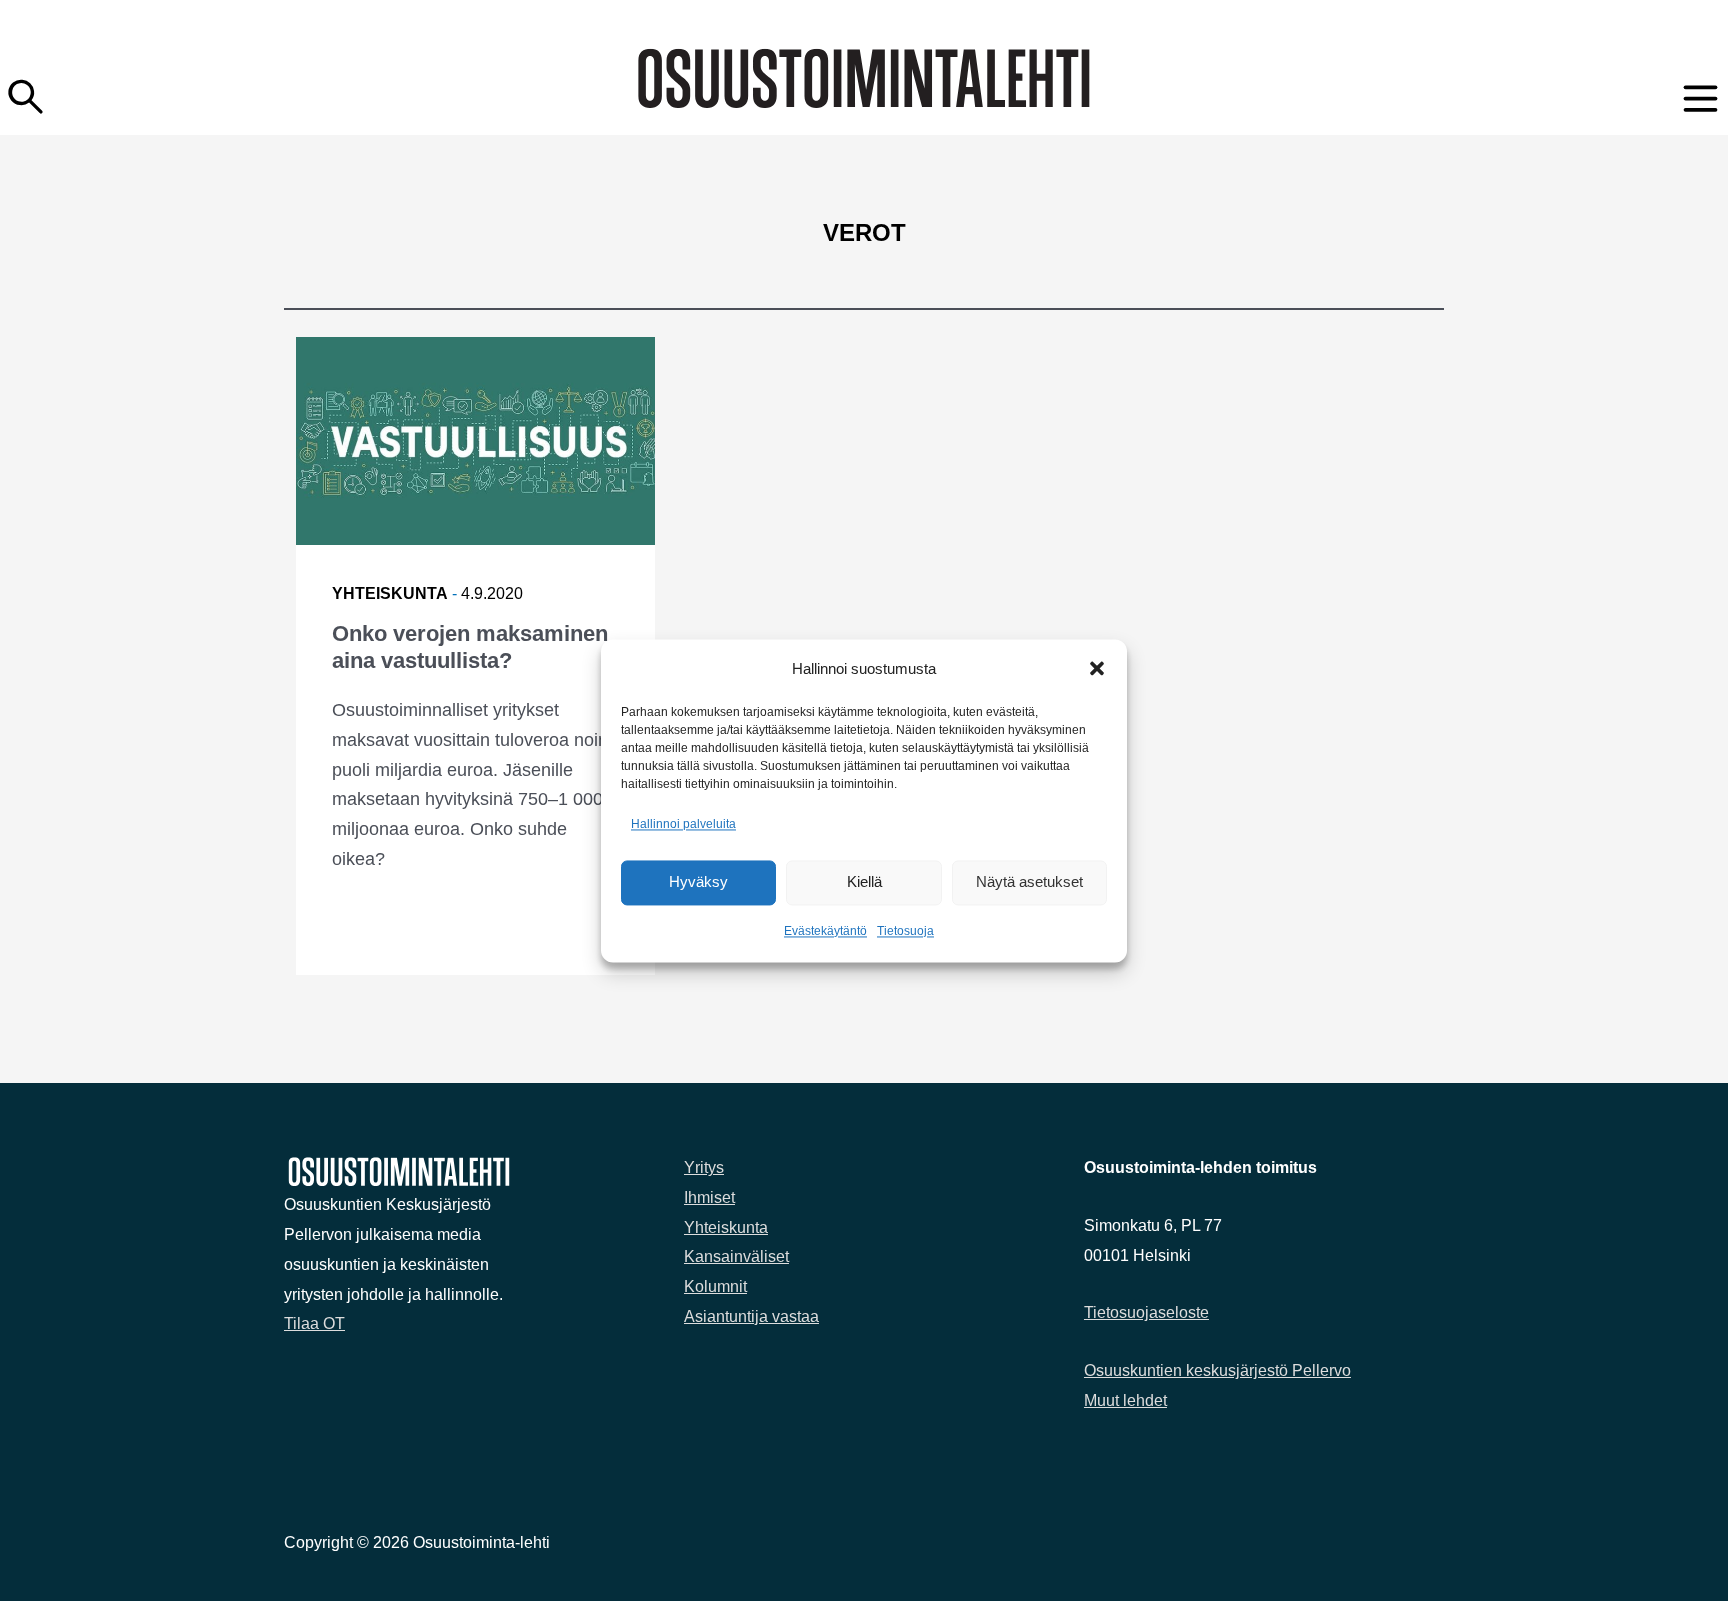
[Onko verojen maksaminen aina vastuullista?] (476, 441)
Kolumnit (715, 1286)
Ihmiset (709, 1197)
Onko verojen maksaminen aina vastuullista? (470, 646)
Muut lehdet (1125, 1400)
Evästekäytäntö (825, 931)
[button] (1097, 669)
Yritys (704, 1167)
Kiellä (864, 882)
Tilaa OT (314, 1323)
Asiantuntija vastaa (751, 1316)
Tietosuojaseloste (1146, 1312)
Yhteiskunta (390, 593)
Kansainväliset (736, 1256)
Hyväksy (698, 882)
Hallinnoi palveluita (683, 825)
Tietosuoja (905, 931)
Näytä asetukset (1029, 882)
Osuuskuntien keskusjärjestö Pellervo (1217, 1370)
